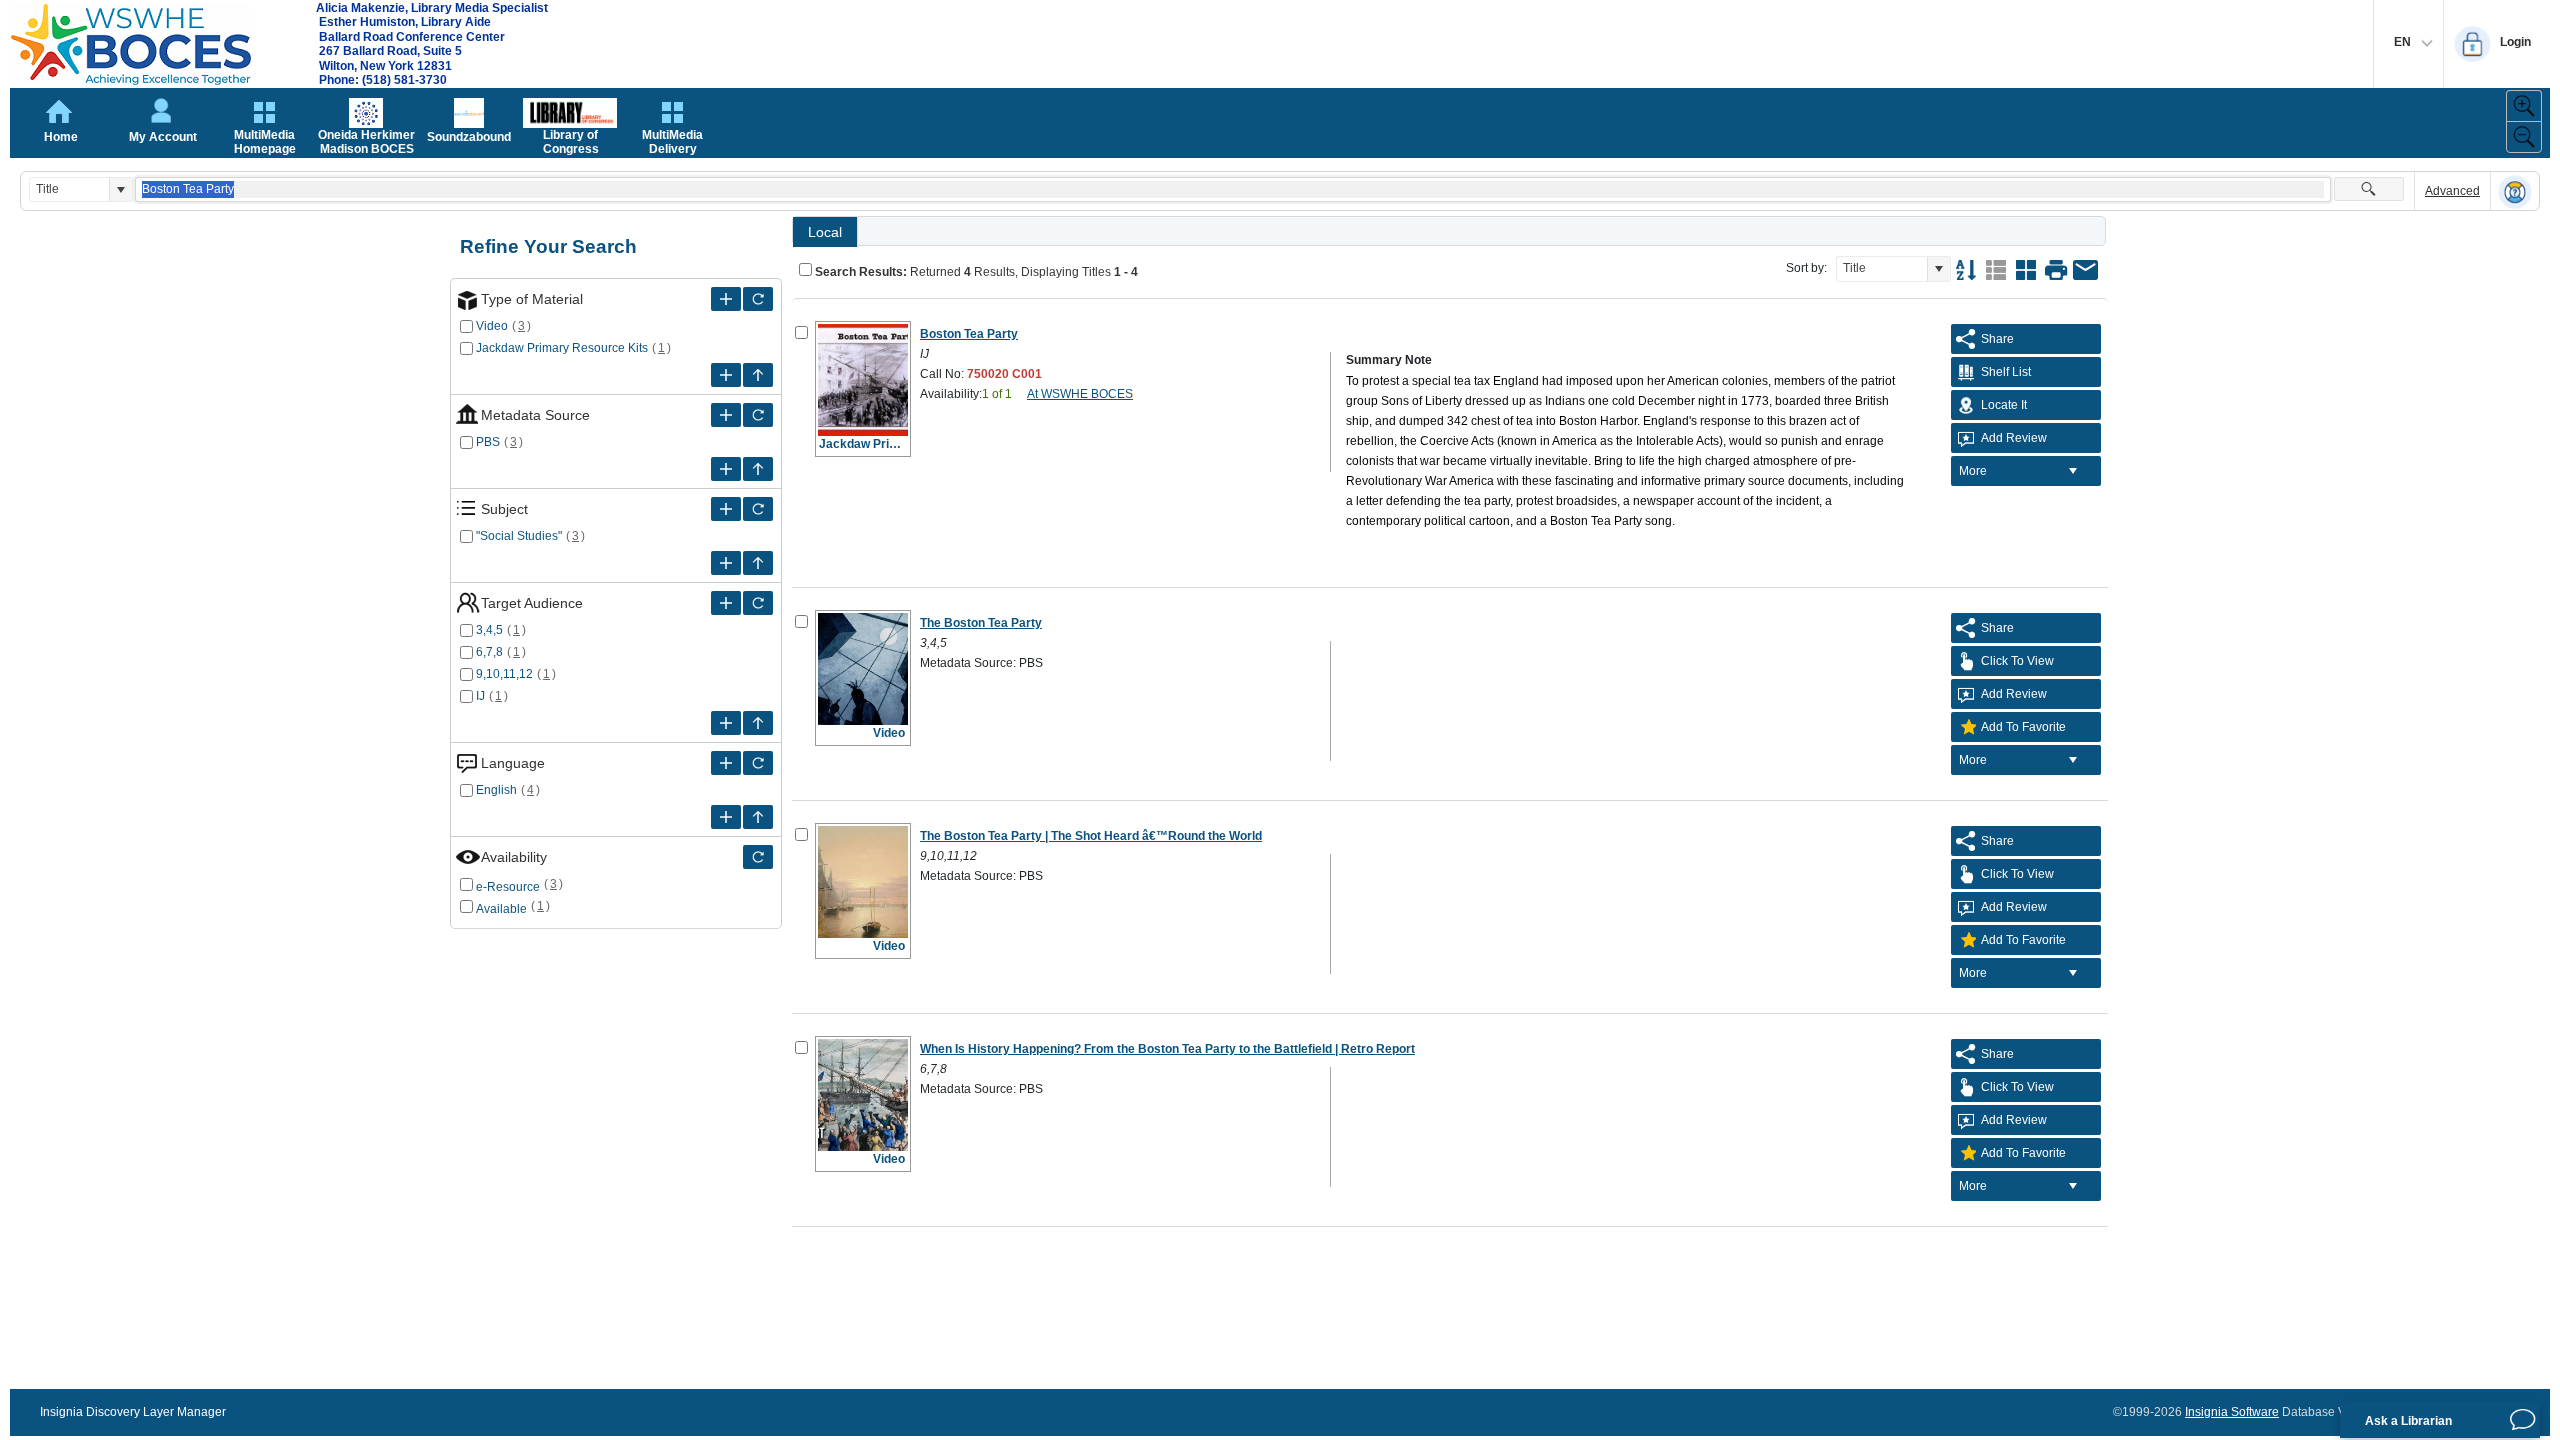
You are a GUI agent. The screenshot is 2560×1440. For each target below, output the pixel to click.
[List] (1996, 270)
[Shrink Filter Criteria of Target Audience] (758, 723)
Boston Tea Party (969, 334)
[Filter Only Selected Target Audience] (758, 603)
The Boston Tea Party (981, 623)
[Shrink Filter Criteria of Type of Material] (758, 375)
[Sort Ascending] (1966, 270)
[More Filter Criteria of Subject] (726, 509)
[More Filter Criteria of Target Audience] (726, 603)
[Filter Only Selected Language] (758, 763)
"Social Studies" (519, 536)
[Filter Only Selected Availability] (758, 857)
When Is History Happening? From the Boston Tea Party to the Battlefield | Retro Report (1167, 1049)
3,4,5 (489, 630)
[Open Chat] (2523, 1420)
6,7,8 (489, 652)
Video (492, 326)
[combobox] (69, 189)
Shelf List (2006, 372)
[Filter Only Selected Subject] (758, 509)
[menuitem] (2026, 471)
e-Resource (508, 887)
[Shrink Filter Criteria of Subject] (758, 563)
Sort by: (1806, 268)
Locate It (2004, 405)
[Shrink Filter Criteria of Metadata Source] (758, 469)
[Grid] (2026, 270)
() (522, 326)
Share (1997, 339)
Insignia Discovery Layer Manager (133, 1412)
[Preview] (2056, 270)
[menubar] (2026, 471)
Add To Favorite (2023, 727)
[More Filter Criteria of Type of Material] (726, 299)
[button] (120, 189)
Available (501, 909)
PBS (488, 442)
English (496, 790)
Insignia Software (2232, 1412)
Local (825, 232)
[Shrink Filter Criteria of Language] (758, 817)
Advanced (2452, 191)
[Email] (2086, 270)
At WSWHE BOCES (1080, 394)
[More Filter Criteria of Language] (726, 763)
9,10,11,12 (504, 674)
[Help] (2515, 192)
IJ (480, 696)
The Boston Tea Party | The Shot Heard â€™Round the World (1091, 836)
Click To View (2017, 661)
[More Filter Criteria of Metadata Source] (726, 415)
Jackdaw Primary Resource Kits (562, 348)
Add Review (2014, 438)
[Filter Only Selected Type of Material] (758, 299)
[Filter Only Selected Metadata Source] (758, 415)
